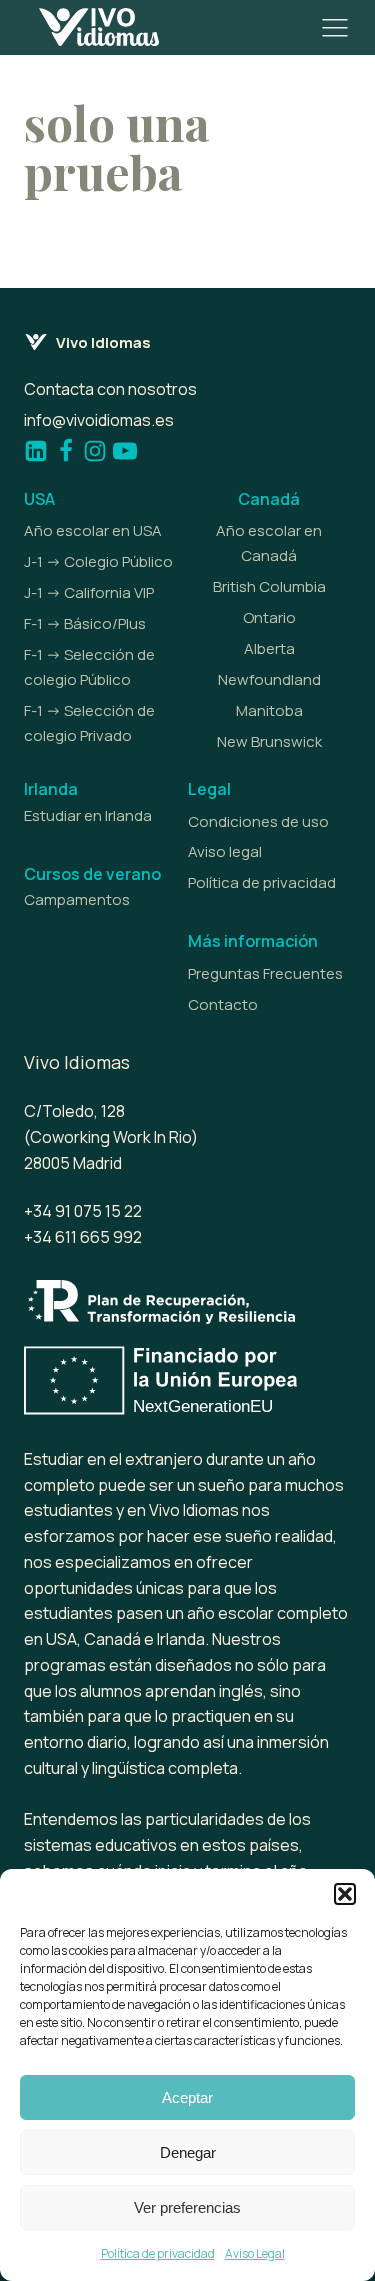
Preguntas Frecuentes (265, 973)
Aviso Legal (255, 2253)
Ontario (269, 617)
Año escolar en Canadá (269, 543)
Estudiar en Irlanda (88, 815)
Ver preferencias (187, 2207)
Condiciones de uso (258, 821)
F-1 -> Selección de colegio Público (89, 667)
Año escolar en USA (93, 530)
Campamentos (77, 899)
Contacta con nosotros (110, 389)
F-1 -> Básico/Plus (85, 623)
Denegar (188, 2152)
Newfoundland (269, 679)
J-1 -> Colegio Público (98, 561)
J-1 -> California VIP (89, 592)
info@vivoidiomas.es (99, 420)
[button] (345, 1894)
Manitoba (269, 710)
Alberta (269, 648)
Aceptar (187, 2097)
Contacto (223, 1004)
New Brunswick (269, 741)
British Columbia (269, 586)
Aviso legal (225, 851)
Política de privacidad (158, 2253)
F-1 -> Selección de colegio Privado (89, 723)
